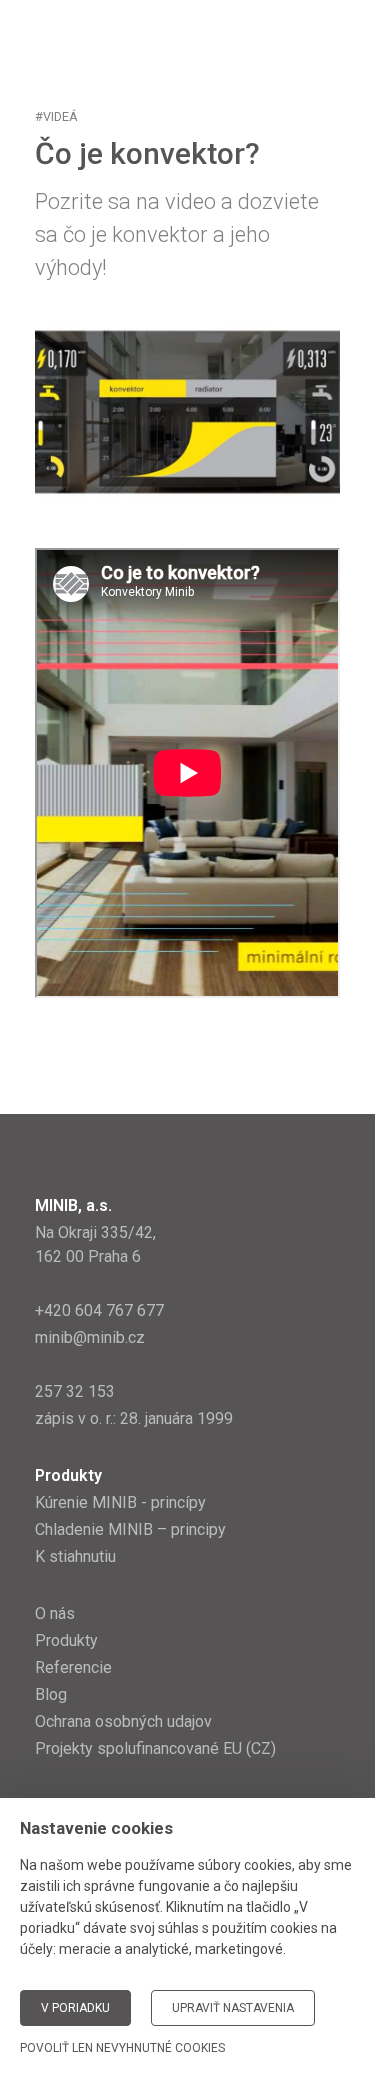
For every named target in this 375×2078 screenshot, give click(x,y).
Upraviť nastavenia (233, 2008)
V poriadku (75, 2008)
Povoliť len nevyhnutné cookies (122, 2048)
